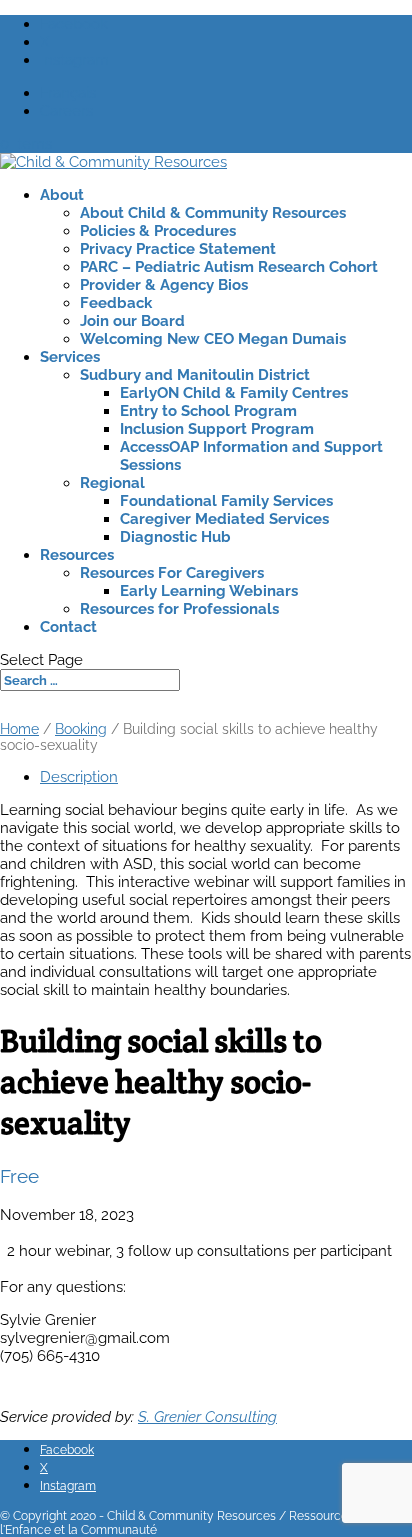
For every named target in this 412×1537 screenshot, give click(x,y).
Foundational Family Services (226, 501)
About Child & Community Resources (213, 213)
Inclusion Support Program (217, 429)
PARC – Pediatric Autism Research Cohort (229, 267)
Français (68, 93)
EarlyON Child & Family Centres (234, 393)
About (62, 195)
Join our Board (132, 321)
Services (70, 357)
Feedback (116, 303)
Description (79, 777)
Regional (112, 483)
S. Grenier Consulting (207, 1417)
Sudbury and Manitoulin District (195, 375)
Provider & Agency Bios (164, 285)
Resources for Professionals (179, 609)
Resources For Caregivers (172, 573)
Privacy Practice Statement (178, 249)
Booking (81, 729)
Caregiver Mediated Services (224, 519)
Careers (66, 111)
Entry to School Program (208, 411)
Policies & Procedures (158, 231)
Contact (68, 627)
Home (19, 729)
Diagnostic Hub (175, 537)
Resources (77, 555)
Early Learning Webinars (209, 591)
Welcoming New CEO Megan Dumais (213, 339)
